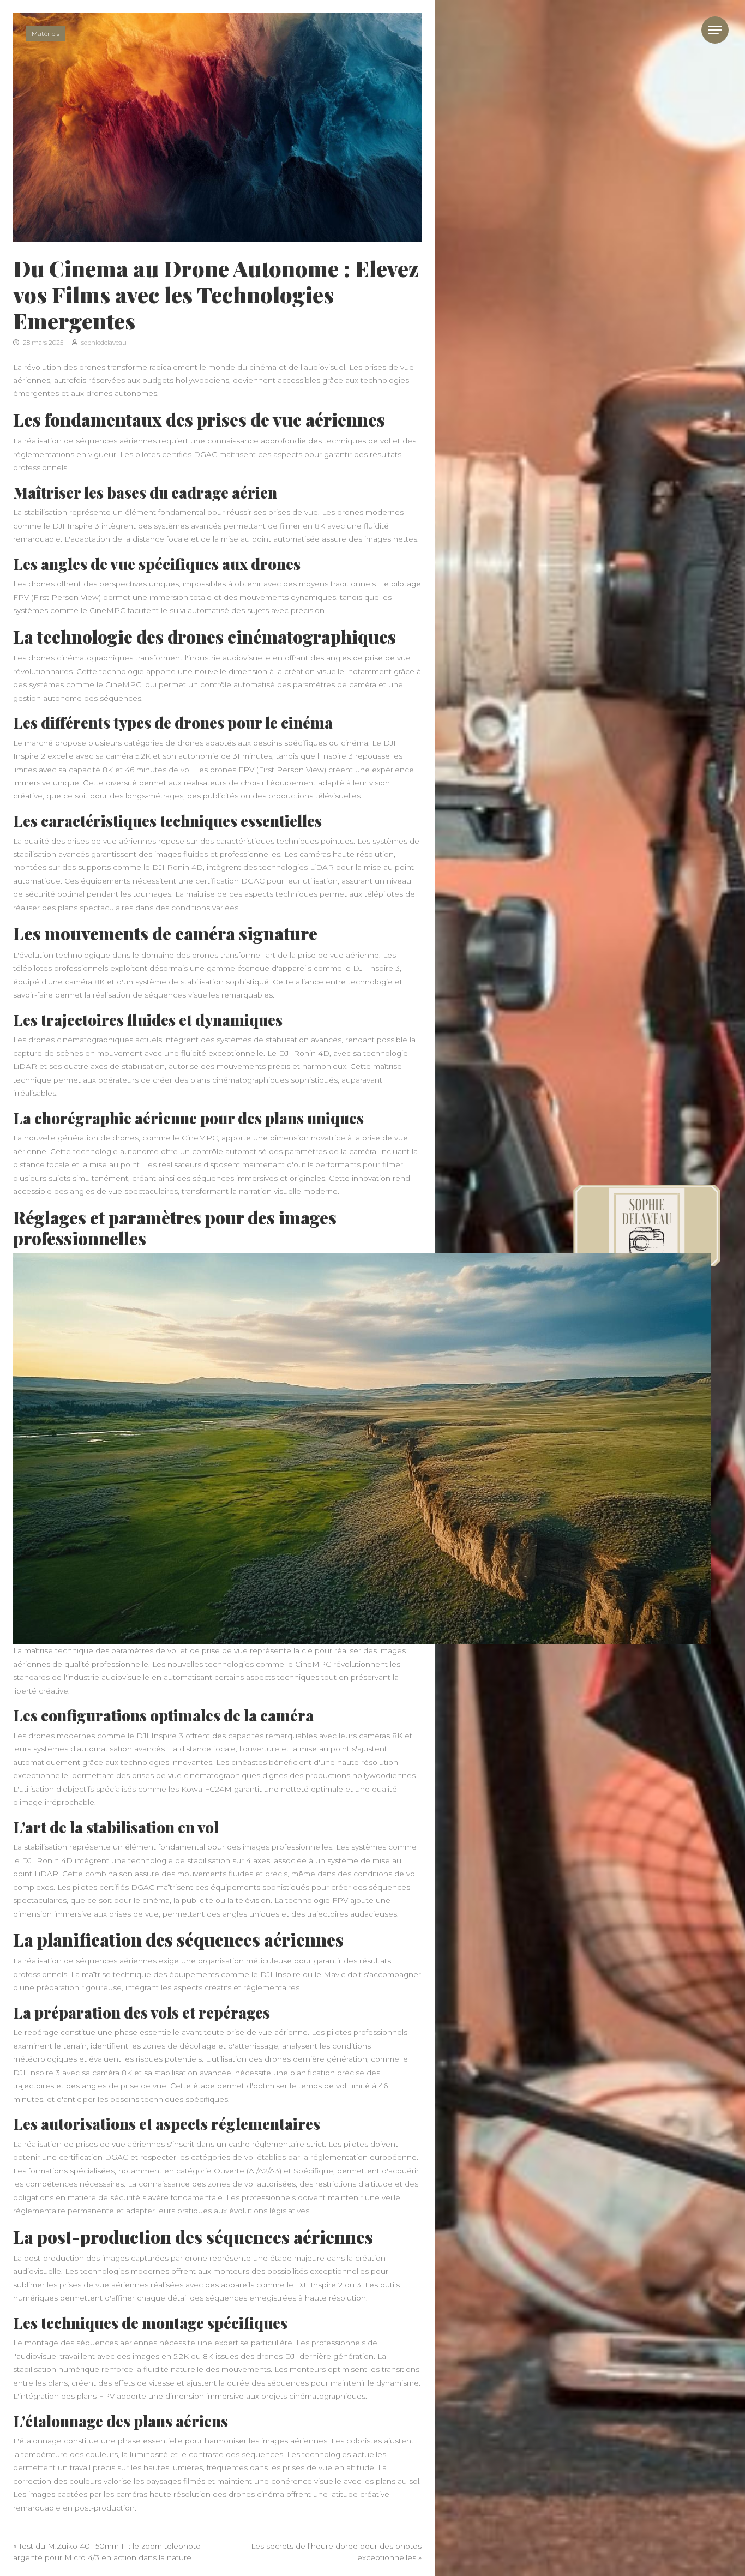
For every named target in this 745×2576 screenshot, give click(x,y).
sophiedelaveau (103, 343)
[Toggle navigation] (715, 30)
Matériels (46, 34)
